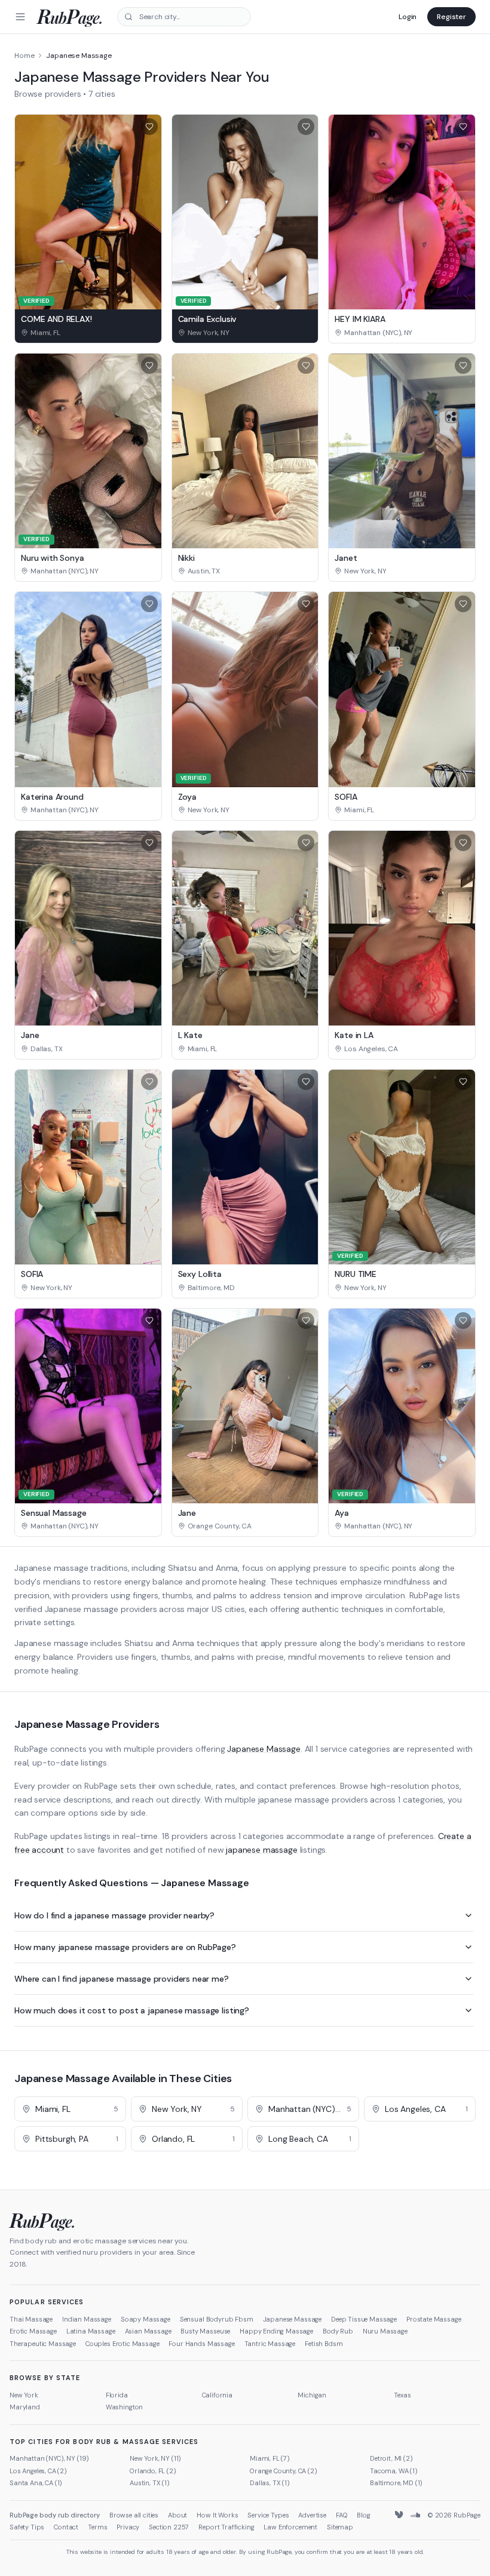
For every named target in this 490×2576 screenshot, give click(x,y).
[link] (88, 333)
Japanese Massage (264, 1749)
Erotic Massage (33, 2331)
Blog (363, 2515)
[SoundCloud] (415, 2515)
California (217, 2395)
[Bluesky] (400, 2515)
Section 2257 (169, 2527)
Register (451, 17)
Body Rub (338, 2331)
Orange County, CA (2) (284, 2471)
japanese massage (261, 1850)
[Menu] (20, 17)
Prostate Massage (434, 2319)
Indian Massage (87, 2319)
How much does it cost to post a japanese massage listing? (132, 2010)
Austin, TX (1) (150, 2483)
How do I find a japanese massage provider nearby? (114, 1915)
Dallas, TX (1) (270, 2483)
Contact (66, 2527)
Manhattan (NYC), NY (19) (49, 2458)
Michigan (312, 2395)
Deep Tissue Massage (364, 2319)
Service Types (268, 2515)
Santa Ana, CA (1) (36, 2483)
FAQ (342, 2515)
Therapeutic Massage (43, 2344)
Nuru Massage (385, 2331)
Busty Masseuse (205, 2331)
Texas (402, 2395)
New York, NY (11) (155, 2458)
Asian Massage (148, 2331)
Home (24, 56)
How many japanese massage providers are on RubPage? (125, 1947)
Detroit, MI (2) (391, 2458)
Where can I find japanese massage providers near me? (122, 1979)
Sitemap (340, 2527)
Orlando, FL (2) (153, 2471)
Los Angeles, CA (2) (38, 2471)
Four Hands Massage (201, 2344)
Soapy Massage (146, 2319)
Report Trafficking (226, 2527)
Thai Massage (31, 2319)
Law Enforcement (290, 2527)
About (177, 2515)
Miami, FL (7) (270, 2458)
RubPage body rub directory (55, 2515)
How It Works (217, 2515)
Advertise (312, 2515)
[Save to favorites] (149, 127)
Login (408, 17)
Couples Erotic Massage (122, 2344)
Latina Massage (91, 2331)
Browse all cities (134, 2515)
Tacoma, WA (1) (394, 2471)
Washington (124, 2407)
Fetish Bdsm (324, 2344)
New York (24, 2395)
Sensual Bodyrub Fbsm (217, 2319)
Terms (97, 2527)
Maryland (25, 2407)
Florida (117, 2395)
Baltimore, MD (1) (396, 2483)
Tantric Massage (270, 2344)
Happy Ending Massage (276, 2331)
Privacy (128, 2527)
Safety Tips (27, 2527)
